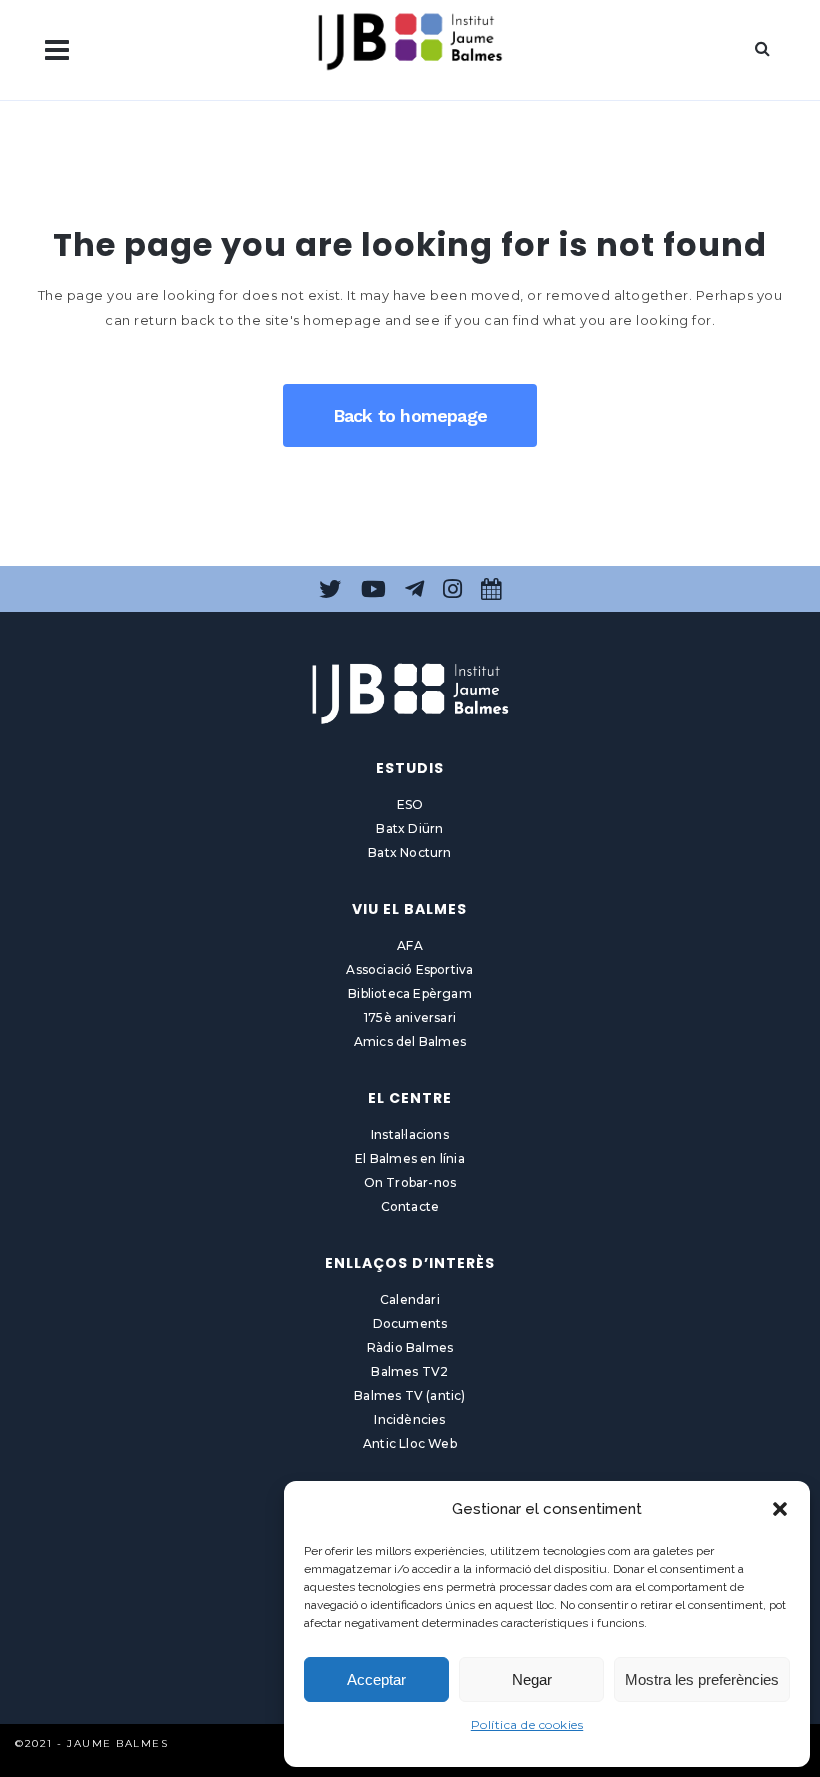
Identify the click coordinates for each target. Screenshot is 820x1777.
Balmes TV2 (409, 1371)
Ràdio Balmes (410, 1347)
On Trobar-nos (410, 1182)
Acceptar (376, 1679)
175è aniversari (410, 1017)
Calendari (410, 1299)
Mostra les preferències (702, 1679)
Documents (410, 1323)
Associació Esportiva (409, 969)
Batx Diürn (409, 828)
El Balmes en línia (410, 1158)
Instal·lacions (410, 1134)
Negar (532, 1679)
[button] (780, 1509)
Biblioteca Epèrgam (410, 993)
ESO (410, 804)
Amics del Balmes (410, 1041)
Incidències (409, 1419)
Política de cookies (527, 1724)
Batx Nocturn (409, 852)
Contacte (410, 1206)
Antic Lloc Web (410, 1443)
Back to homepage (410, 415)
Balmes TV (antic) (409, 1395)
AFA (410, 945)
